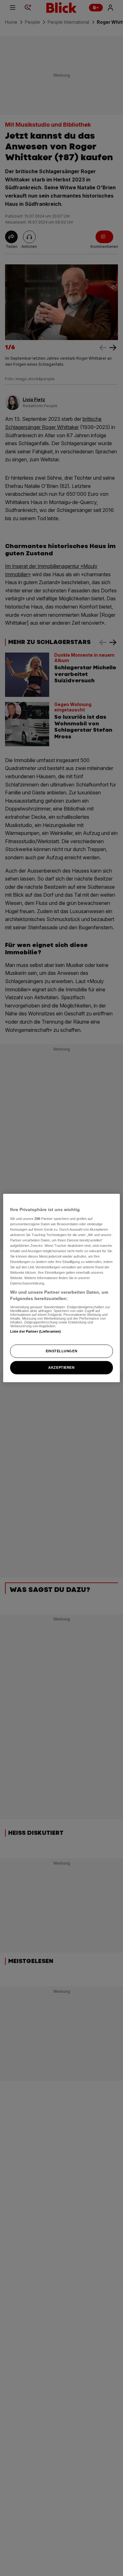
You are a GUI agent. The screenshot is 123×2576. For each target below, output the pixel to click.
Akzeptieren (61, 1367)
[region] (62, 1288)
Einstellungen (61, 1351)
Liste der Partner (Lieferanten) (36, 1331)
